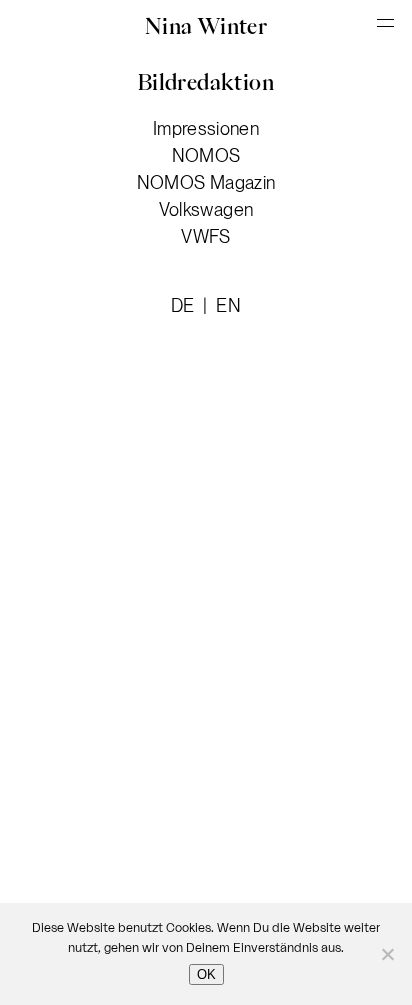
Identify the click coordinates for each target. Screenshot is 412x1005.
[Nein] (387, 954)
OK (206, 974)
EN (228, 305)
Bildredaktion (206, 82)
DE (185, 305)
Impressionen (206, 128)
